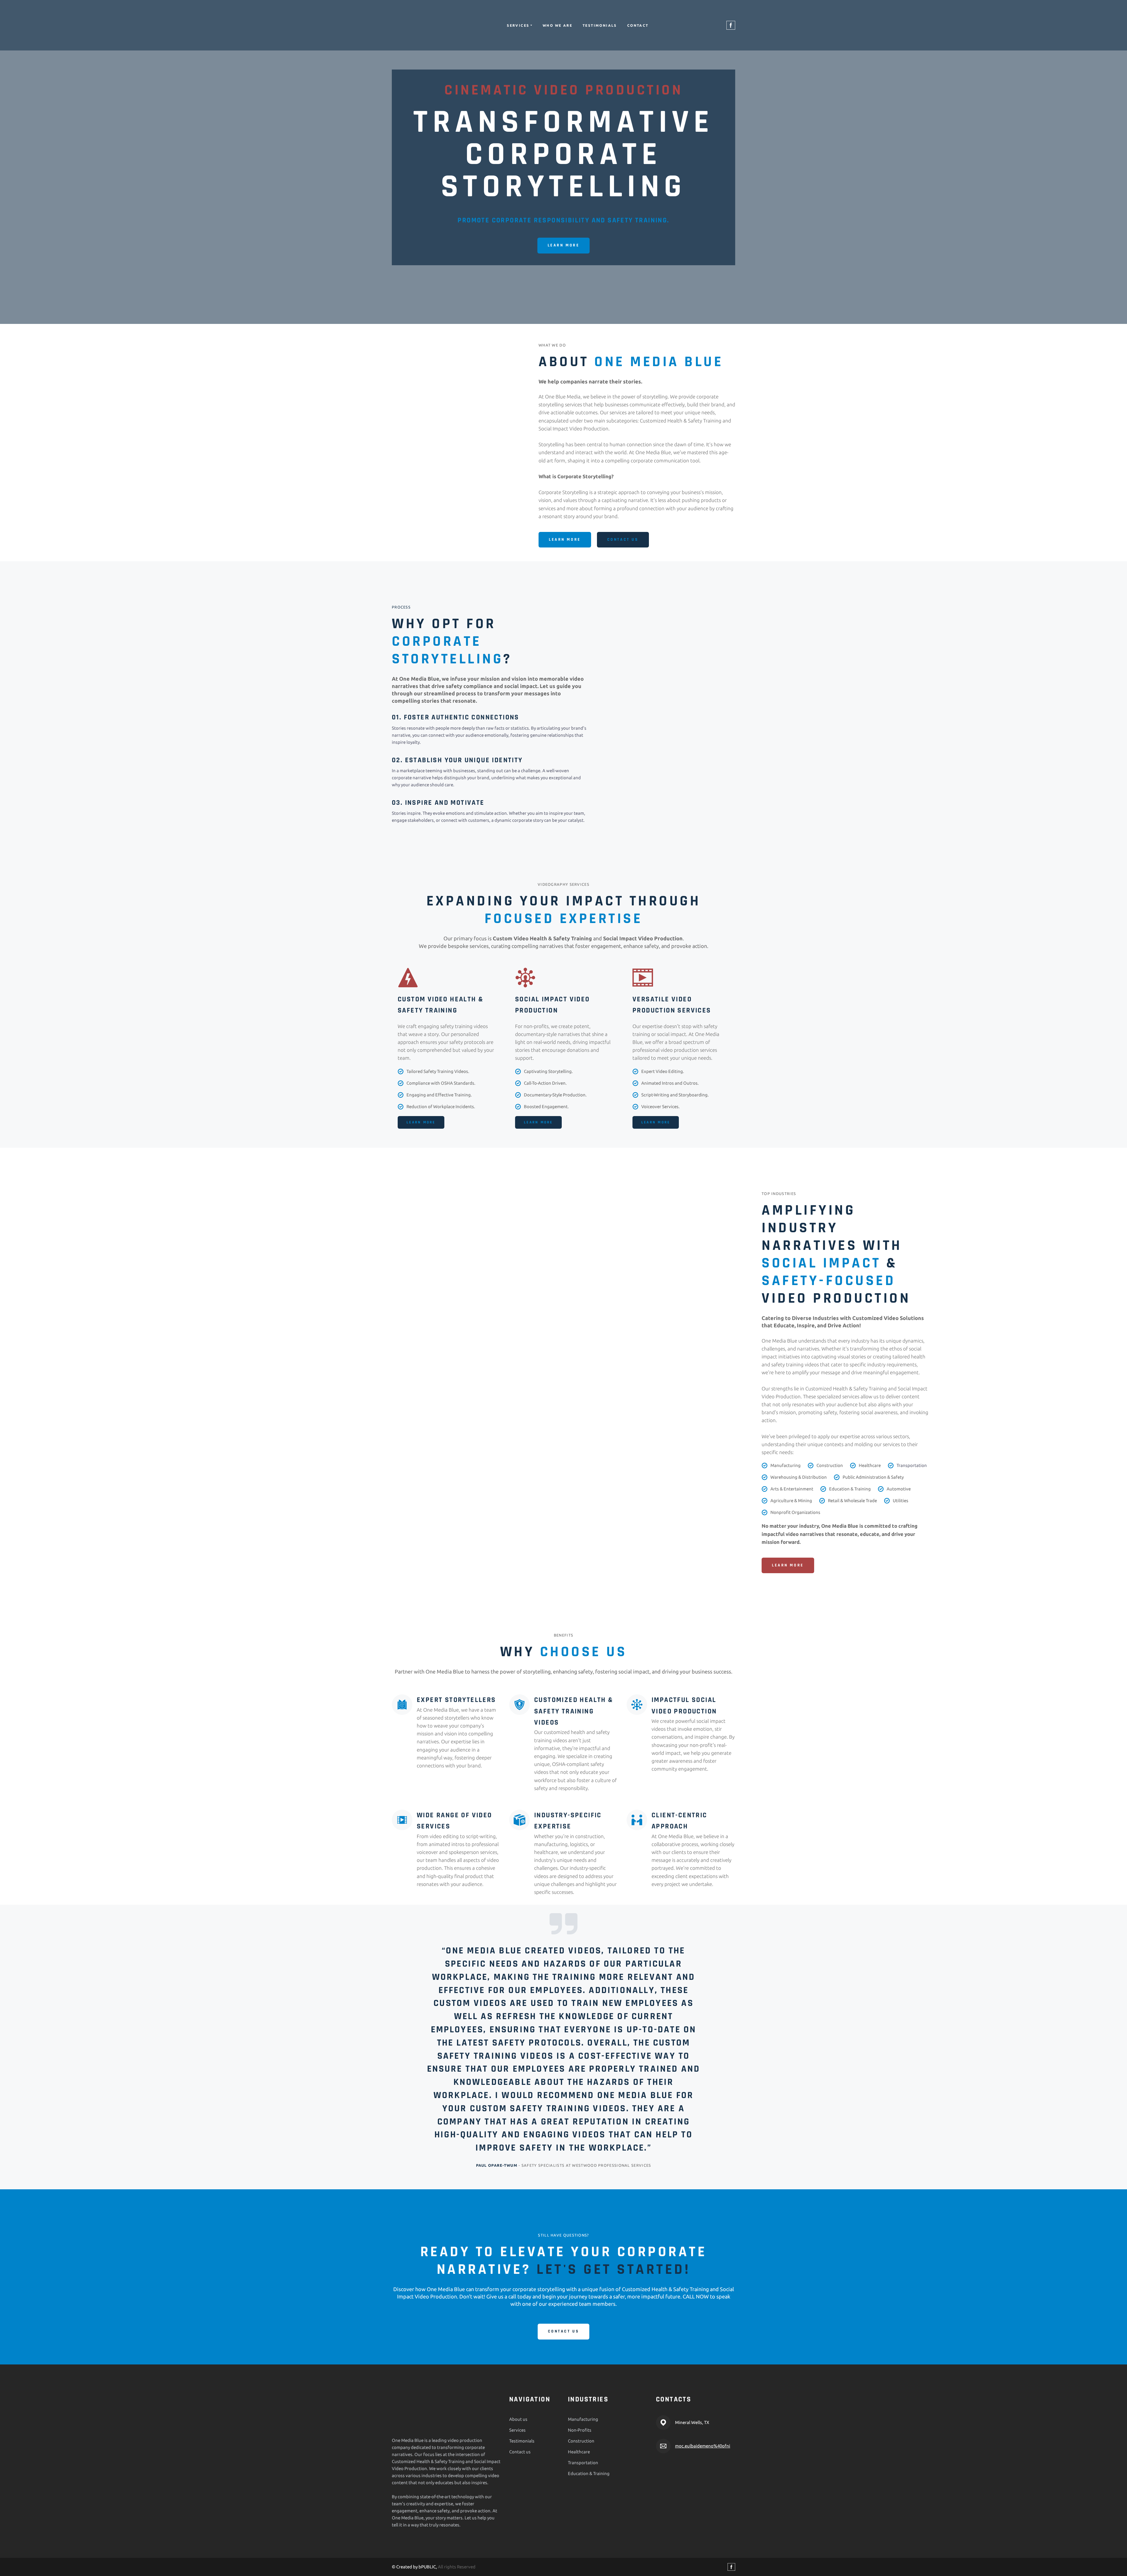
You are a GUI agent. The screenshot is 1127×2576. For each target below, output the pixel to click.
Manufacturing (583, 2428)
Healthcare (579, 2461)
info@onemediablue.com (700, 2455)
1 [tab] (555, 2178)
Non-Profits (580, 2439)
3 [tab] (572, 2178)
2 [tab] (563, 2178)
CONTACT (638, 25)
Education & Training (589, 2482)
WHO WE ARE (557, 25)
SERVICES (518, 25)
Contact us (520, 2461)
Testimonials (522, 2450)
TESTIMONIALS (600, 25)
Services (517, 2439)
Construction (581, 2450)
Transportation (583, 2471)
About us (518, 2428)
